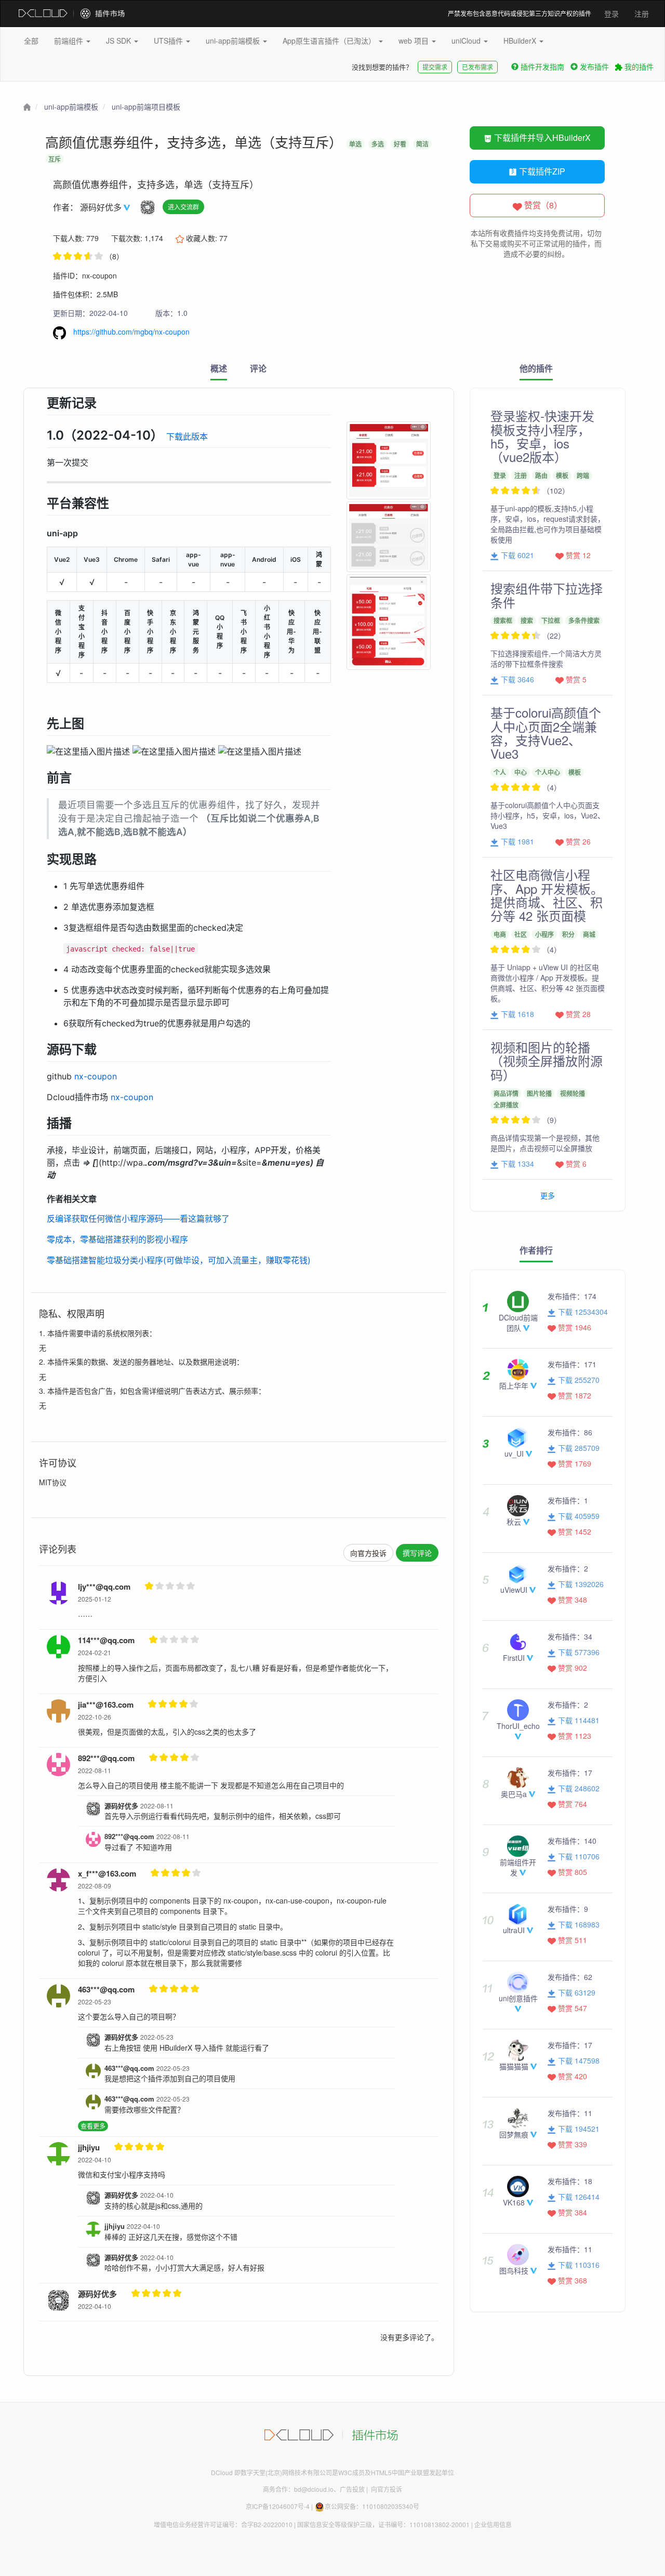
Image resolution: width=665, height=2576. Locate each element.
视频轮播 (573, 1093)
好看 (400, 144)
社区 (521, 934)
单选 (355, 144)
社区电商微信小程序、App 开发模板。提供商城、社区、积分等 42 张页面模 (547, 895)
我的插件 (638, 67)
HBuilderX (521, 41)
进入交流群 (183, 207)
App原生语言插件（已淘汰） (330, 41)
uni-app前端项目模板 (146, 107)
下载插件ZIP (541, 171)
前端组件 (70, 41)
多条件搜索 (584, 620)
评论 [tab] (258, 368)
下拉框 (551, 620)
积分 (568, 934)
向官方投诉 (368, 1553)
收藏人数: (206, 238)
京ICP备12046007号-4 (278, 2506)
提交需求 (435, 67)
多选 (378, 144)
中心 (521, 772)
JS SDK (119, 41)
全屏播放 (506, 1105)
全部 (31, 41)
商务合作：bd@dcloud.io (298, 2489)
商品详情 (506, 1093)
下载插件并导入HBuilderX (541, 137)
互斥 (55, 159)
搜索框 (503, 620)
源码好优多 (102, 207)
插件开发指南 (542, 67)
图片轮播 (539, 1093)
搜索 (527, 620)
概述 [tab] (219, 368)
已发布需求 (477, 67)
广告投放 (352, 2489)
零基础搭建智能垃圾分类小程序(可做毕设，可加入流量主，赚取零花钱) (179, 1260)
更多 (548, 1195)
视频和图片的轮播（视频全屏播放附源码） (547, 1061)
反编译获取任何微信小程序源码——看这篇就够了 (138, 1219)
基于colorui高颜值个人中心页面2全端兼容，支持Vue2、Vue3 (546, 733)
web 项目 (415, 41)
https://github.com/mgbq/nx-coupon (130, 332)
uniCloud (467, 41)
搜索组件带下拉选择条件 (547, 595)
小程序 (544, 934)
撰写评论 (417, 1553)
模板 (562, 475)
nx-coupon (96, 1076)
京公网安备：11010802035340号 (372, 2506)
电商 (500, 934)
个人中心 (548, 772)
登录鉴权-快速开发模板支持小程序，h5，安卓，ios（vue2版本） (542, 436)
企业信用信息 (493, 2524)
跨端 (583, 475)
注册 (642, 14)
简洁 (422, 144)
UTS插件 (169, 41)
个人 (500, 772)
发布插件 (594, 67)
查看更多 (93, 2126)
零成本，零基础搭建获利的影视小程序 (117, 1239)
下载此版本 (187, 437)
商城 (589, 934)
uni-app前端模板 (234, 41)
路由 (541, 475)
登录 (611, 14)
